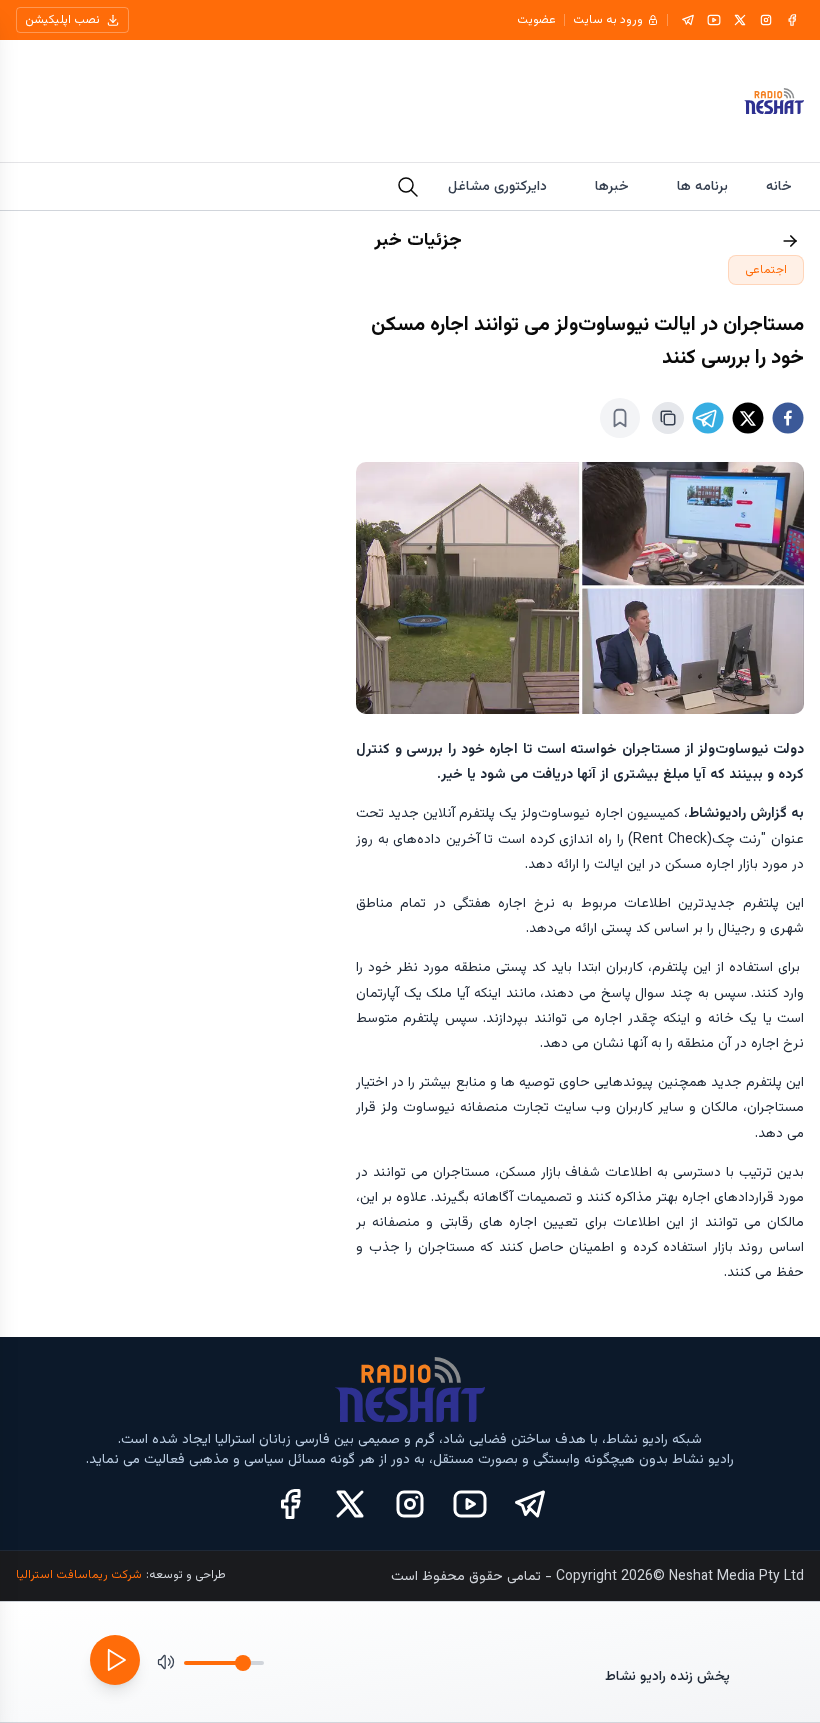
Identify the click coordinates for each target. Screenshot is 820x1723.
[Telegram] (688, 20)
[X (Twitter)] (350, 1504)
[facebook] (788, 418)
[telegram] (708, 418)
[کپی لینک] (668, 418)
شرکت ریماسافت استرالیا (79, 1575)
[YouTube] (714, 20)
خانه (779, 187)
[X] (740, 20)
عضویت (536, 20)
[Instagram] (766, 20)
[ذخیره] (620, 418)
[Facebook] (792, 20)
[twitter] (748, 418)
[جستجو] (408, 187)
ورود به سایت (608, 20)
